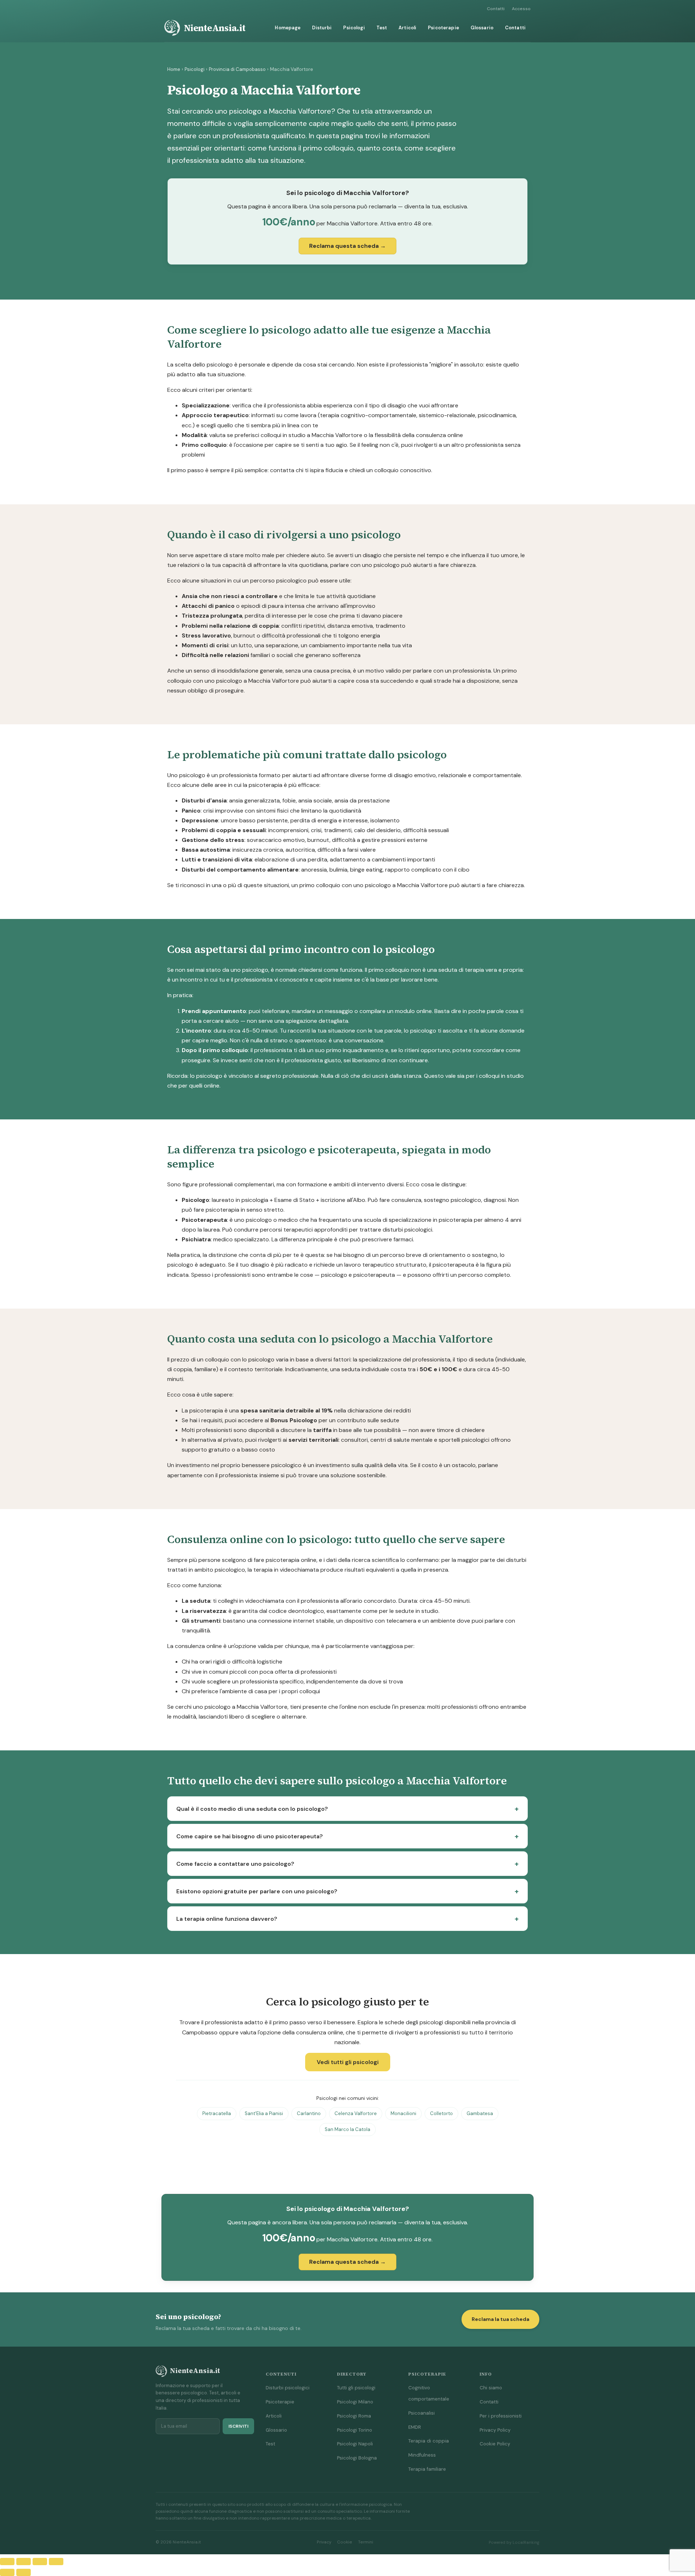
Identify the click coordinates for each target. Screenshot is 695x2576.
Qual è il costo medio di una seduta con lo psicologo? (252, 1809)
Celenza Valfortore (356, 2113)
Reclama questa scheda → (347, 246)
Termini (366, 2542)
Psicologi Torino (355, 2430)
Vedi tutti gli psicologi (348, 2062)
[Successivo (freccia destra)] (24, 2572)
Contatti (496, 9)
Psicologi (354, 28)
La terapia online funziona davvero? (227, 1919)
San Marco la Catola (347, 2129)
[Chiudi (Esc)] (56, 2562)
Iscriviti (238, 2426)
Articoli (407, 28)
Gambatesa (480, 2113)
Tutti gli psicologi (356, 2388)
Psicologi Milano (355, 2402)
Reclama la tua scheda (500, 2319)
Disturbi (322, 28)
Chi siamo (491, 2388)
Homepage (288, 28)
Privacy (324, 2542)
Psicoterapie (443, 28)
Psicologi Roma (354, 2416)
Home (174, 69)
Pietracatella (217, 2113)
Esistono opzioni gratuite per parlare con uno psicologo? (257, 1891)
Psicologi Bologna (357, 2458)
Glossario (482, 28)
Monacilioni (403, 2113)
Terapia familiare (427, 2469)
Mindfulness (422, 2455)
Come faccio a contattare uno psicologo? (235, 1864)
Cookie (345, 2542)
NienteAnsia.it (215, 28)
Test (382, 28)
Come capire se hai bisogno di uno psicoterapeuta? (250, 1836)
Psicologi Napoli (355, 2444)
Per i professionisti (501, 2416)
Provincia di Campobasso (237, 69)
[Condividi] (40, 2562)
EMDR (415, 2427)
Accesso (521, 9)
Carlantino (309, 2113)
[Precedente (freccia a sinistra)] (7, 2572)
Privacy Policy (495, 2430)
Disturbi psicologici (288, 2388)
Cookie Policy (495, 2444)
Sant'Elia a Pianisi (264, 2113)
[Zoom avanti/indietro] (7, 2562)
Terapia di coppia (429, 2441)
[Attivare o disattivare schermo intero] (24, 2562)
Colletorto (441, 2113)
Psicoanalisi (422, 2413)
